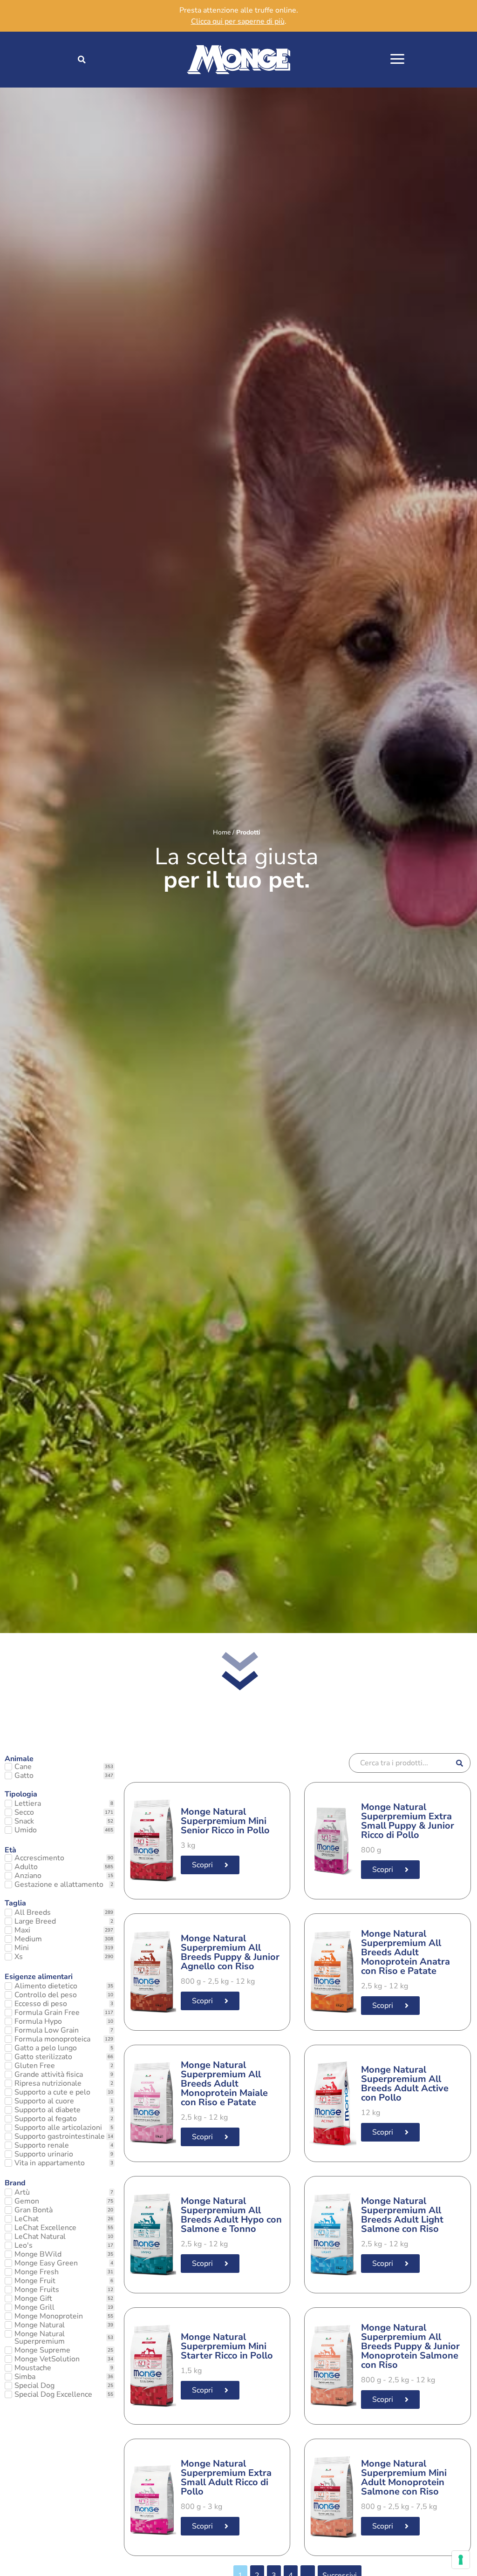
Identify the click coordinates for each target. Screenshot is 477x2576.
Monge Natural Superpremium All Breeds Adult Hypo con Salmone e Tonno (231, 2215)
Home (222, 832)
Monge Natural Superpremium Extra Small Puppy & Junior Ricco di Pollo (408, 1821)
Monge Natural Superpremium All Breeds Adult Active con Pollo (405, 2084)
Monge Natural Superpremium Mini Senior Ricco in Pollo (225, 1821)
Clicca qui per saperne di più (238, 21)
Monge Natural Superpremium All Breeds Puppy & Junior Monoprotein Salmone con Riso (410, 2346)
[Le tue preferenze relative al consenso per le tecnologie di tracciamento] (461, 2560)
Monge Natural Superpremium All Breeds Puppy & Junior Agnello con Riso (230, 1952)
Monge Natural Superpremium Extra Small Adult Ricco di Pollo (226, 2478)
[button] (82, 60)
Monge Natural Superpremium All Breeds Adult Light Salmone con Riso (402, 2215)
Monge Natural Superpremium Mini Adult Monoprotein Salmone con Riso (404, 2478)
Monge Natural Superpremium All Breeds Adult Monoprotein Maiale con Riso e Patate (224, 2084)
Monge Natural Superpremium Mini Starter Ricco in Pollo (227, 2346)
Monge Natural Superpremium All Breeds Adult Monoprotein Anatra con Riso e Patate (405, 1952)
